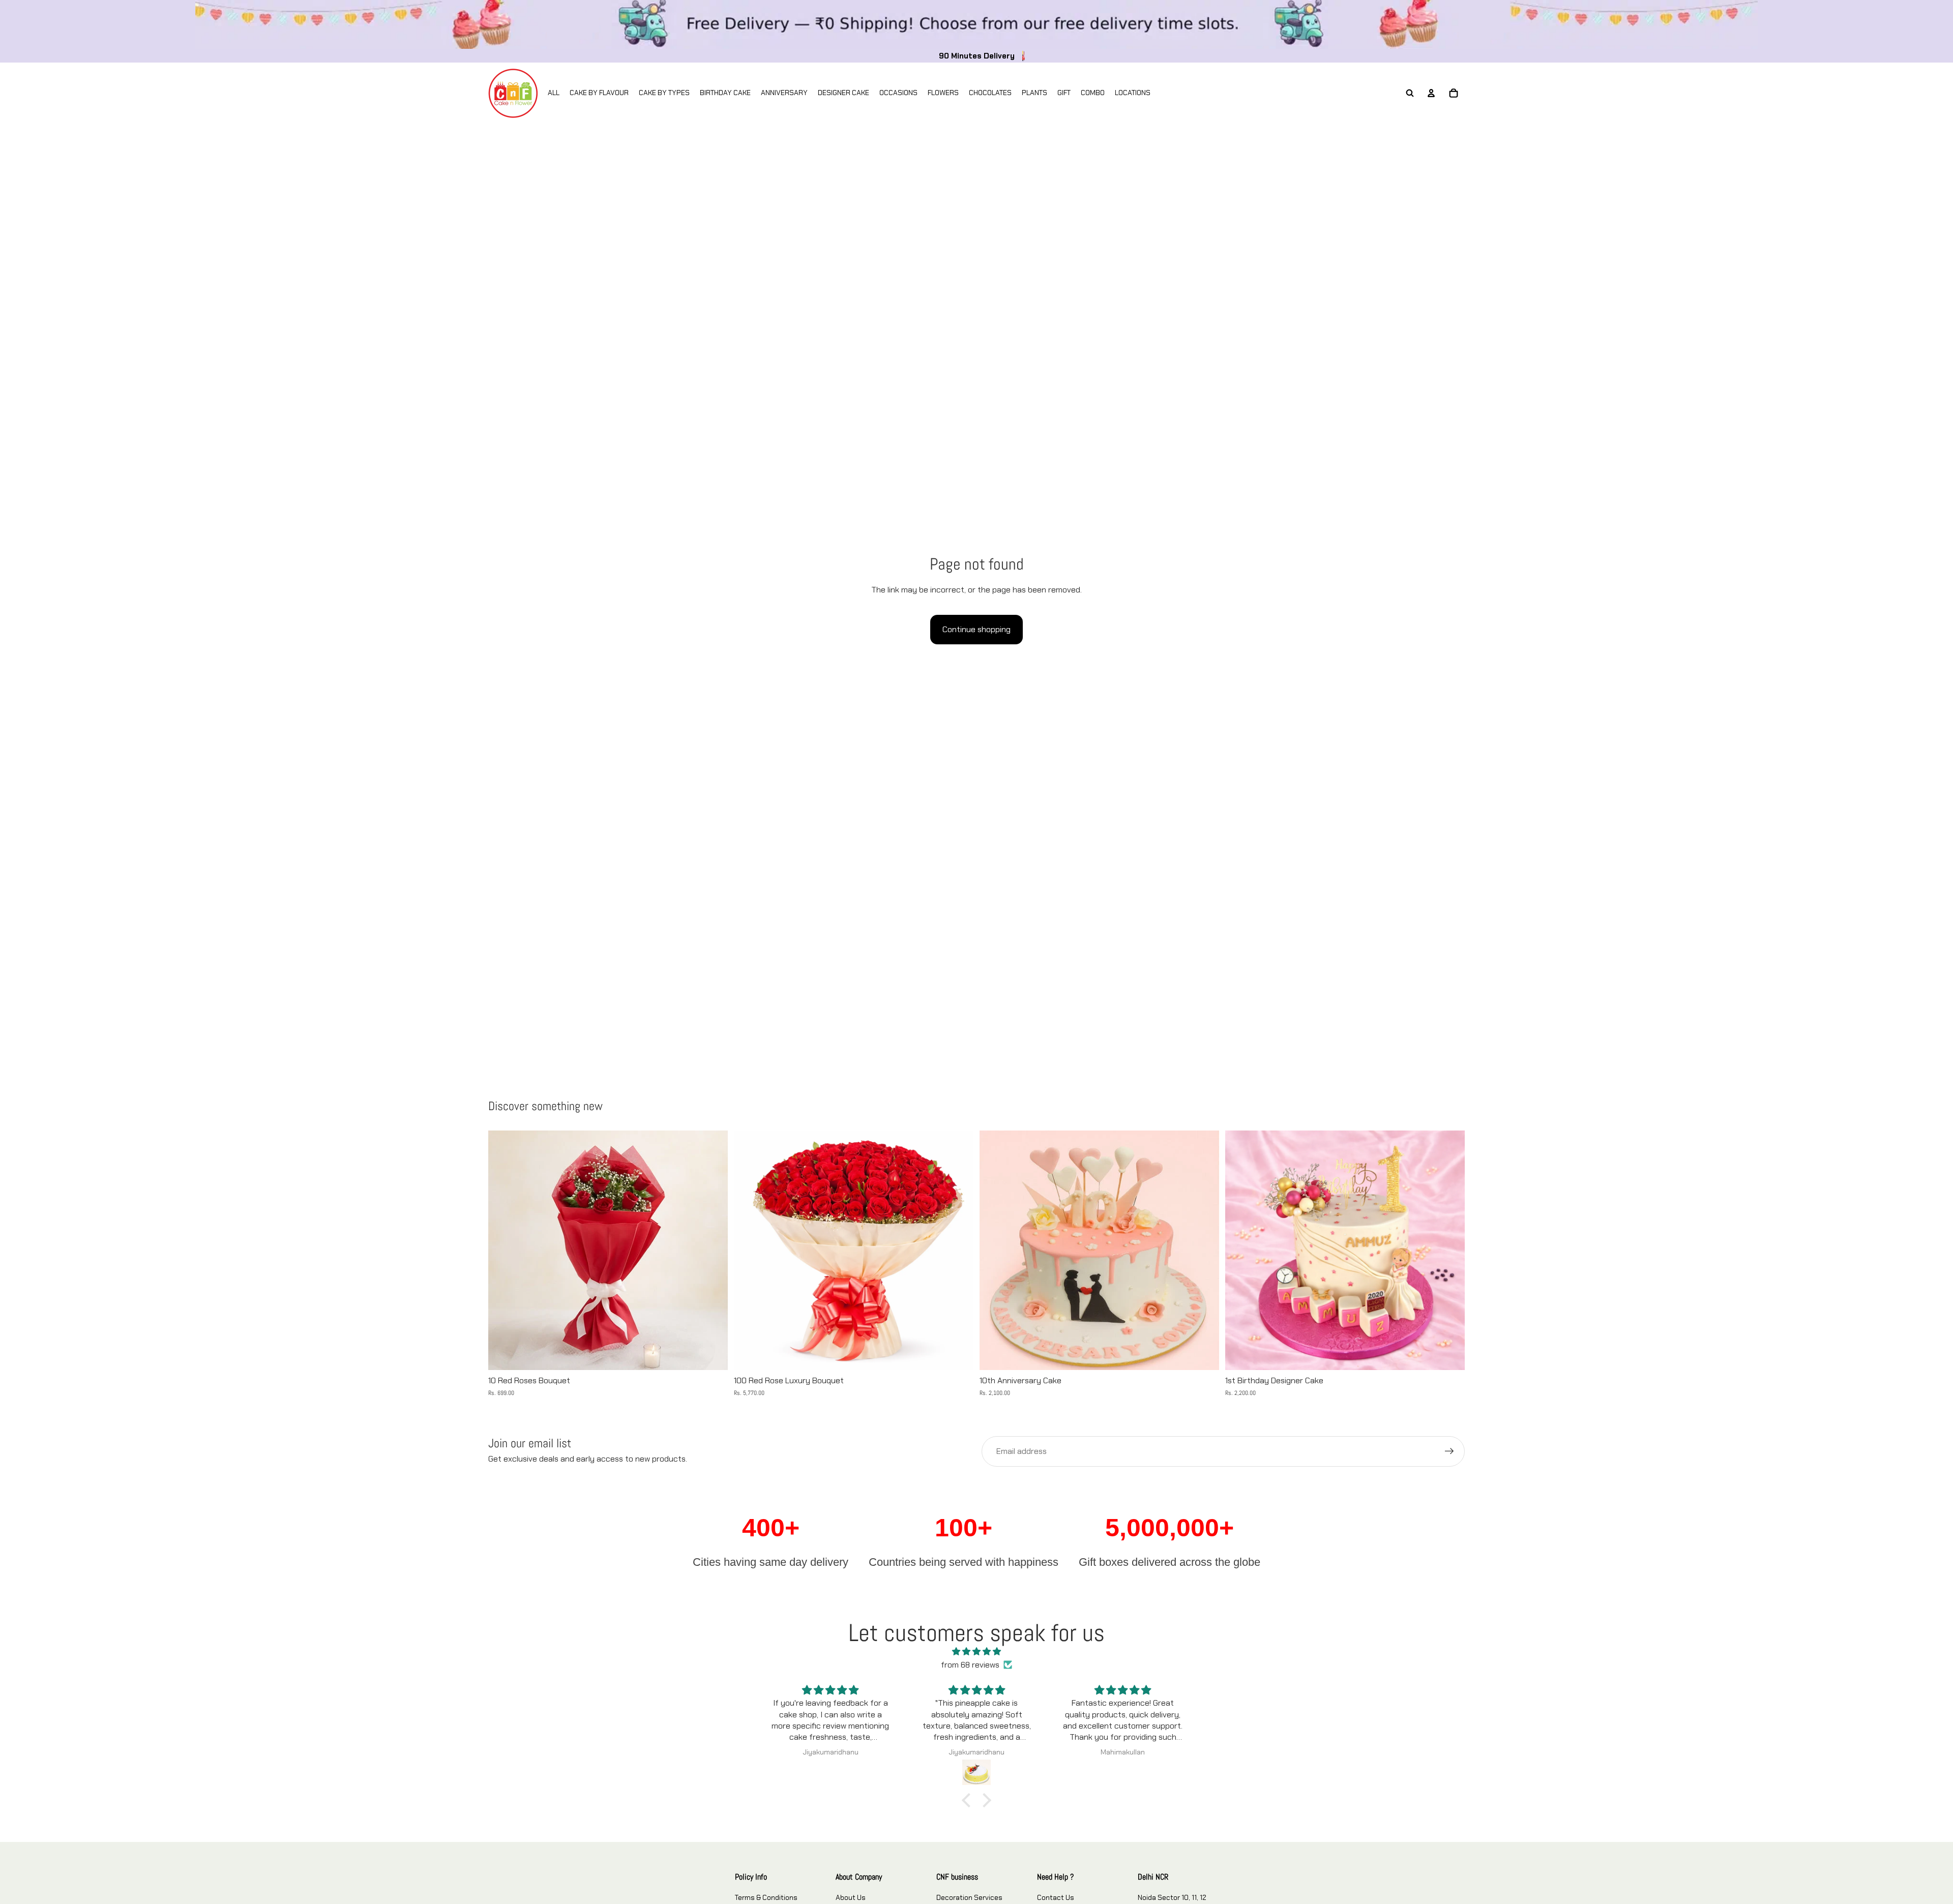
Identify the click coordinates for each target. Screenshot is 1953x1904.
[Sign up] (1449, 1451)
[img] (976, 1652)
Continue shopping (976, 629)
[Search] (1410, 93)
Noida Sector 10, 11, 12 (1172, 1897)
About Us (851, 1897)
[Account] (1431, 93)
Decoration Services (969, 1897)
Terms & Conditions (766, 1897)
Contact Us (1056, 1897)
